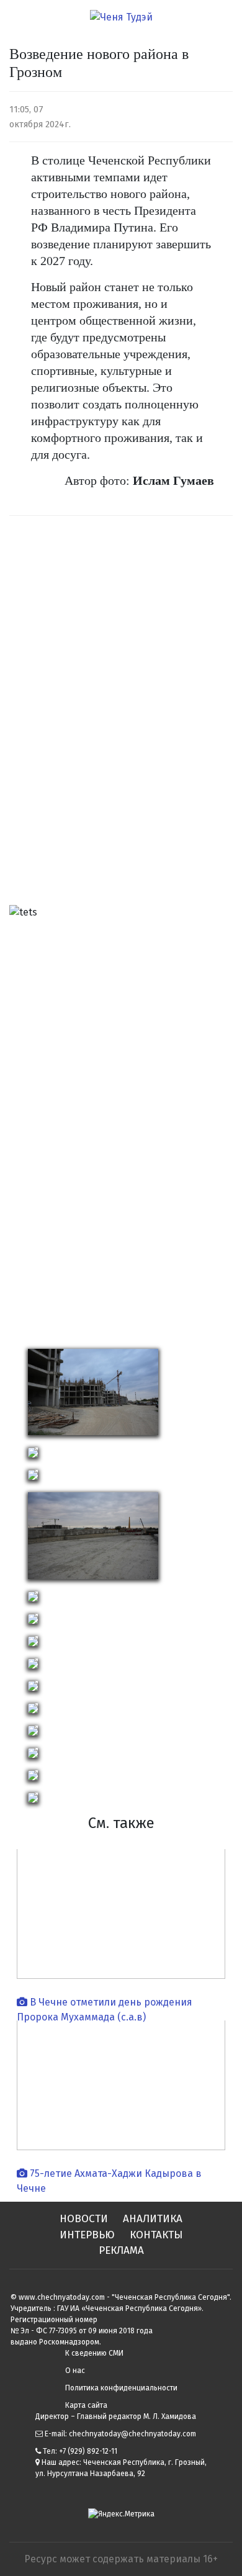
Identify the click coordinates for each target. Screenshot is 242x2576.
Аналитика (153, 2219)
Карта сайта (86, 2405)
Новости (84, 2219)
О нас (75, 2371)
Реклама (121, 2250)
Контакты (156, 2235)
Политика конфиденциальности (121, 2388)
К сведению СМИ (94, 2353)
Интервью (87, 2235)
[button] (26, 1122)
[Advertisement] (59, 714)
